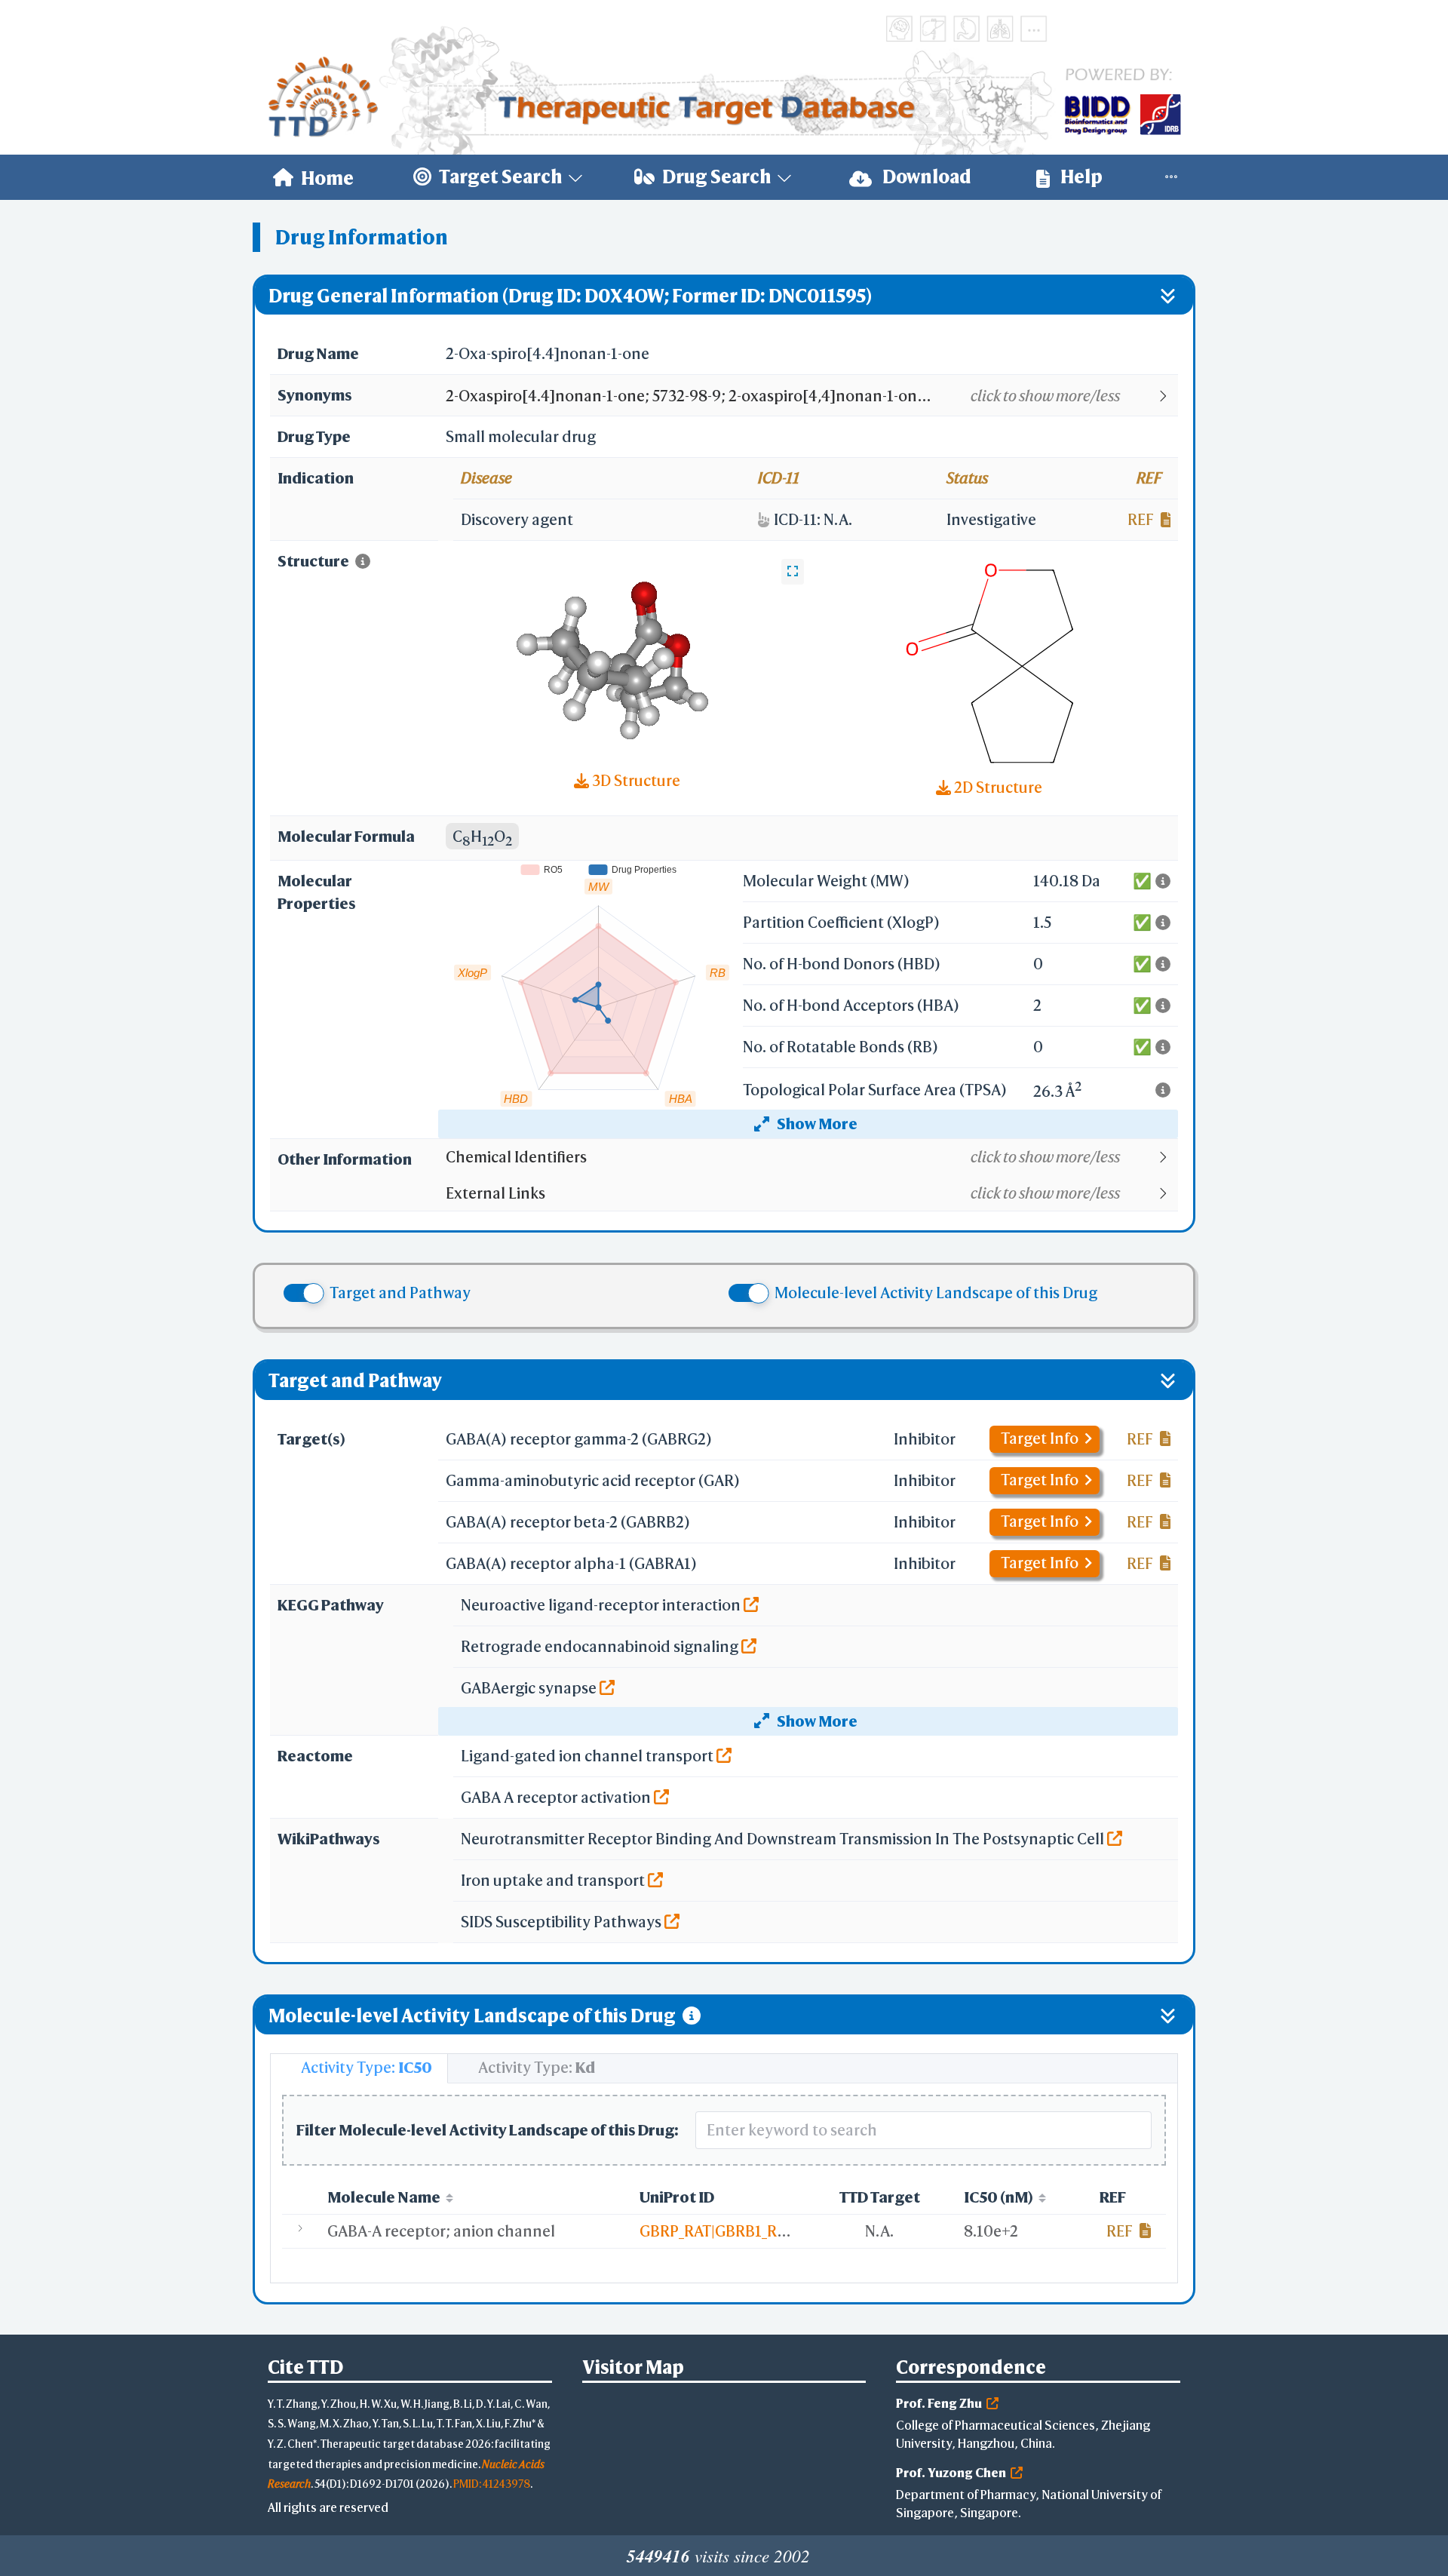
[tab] (359, 2068)
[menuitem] (313, 177)
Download (925, 177)
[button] (811, 396)
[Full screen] (793, 572)
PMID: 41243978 (492, 2484)
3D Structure (635, 780)
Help (1080, 177)
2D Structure (997, 787)
